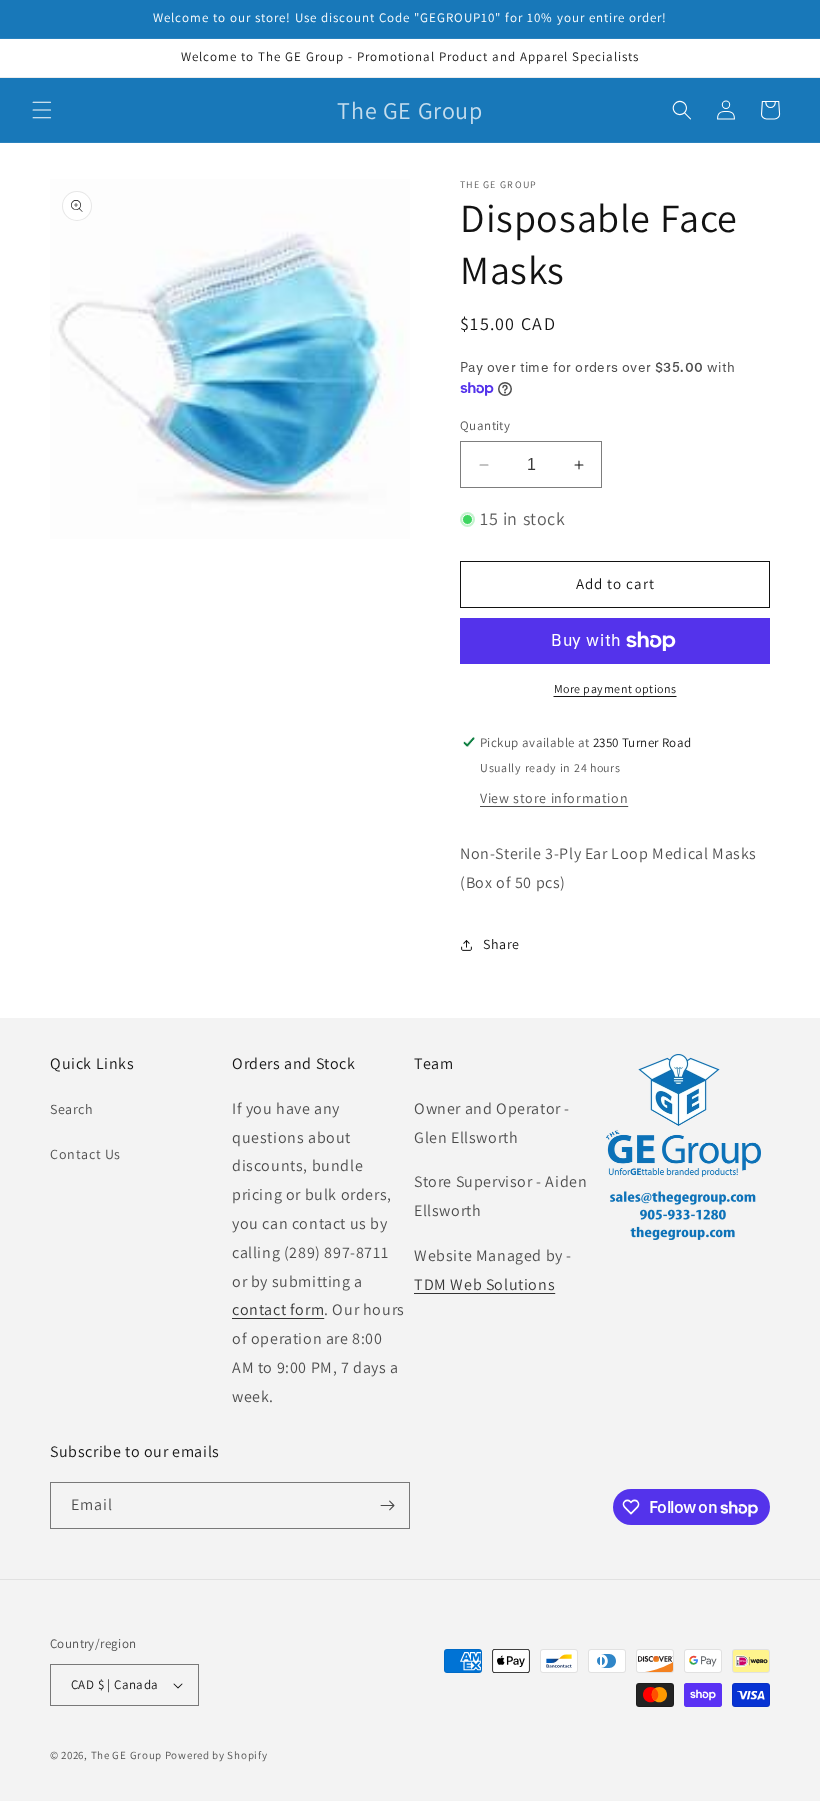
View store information (554, 798)
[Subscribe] (387, 1505)
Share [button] (501, 944)
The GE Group (126, 1755)
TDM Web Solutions (484, 1284)
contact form (278, 1309)
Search (72, 1109)
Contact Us (85, 1154)
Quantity (485, 425)
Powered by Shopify (216, 1755)
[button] (42, 110)
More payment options (615, 688)
